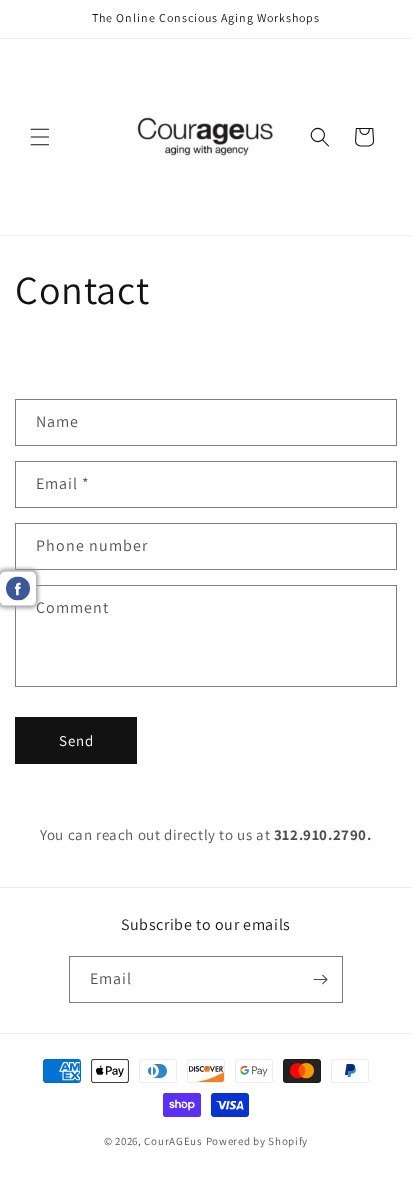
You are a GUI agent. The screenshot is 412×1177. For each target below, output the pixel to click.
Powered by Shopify (257, 1141)
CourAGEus (173, 1141)
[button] (40, 137)
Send (76, 740)
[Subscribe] (320, 979)
